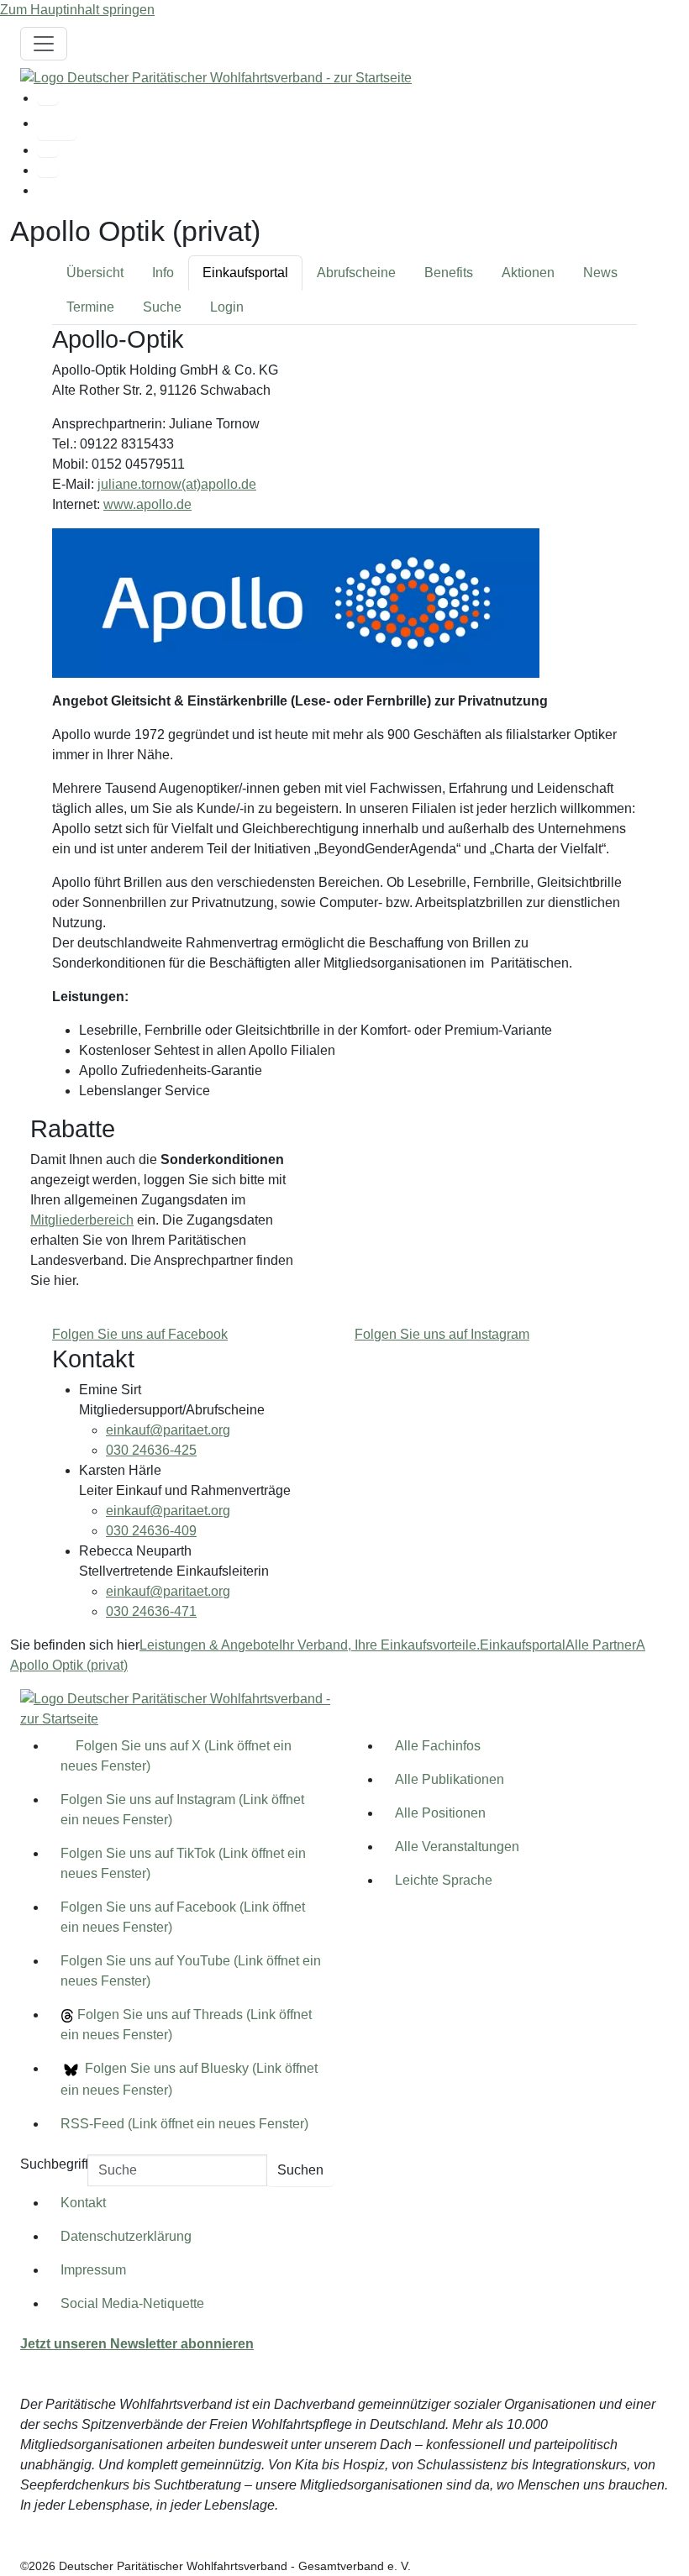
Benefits (449, 273)
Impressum (93, 2270)
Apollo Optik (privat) (69, 1665)
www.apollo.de (147, 504)
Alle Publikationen (450, 1779)
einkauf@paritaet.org (168, 1430)
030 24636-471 (151, 1611)
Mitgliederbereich (82, 1220)
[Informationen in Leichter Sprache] (57, 124)
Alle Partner (601, 1645)
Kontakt (83, 2203)
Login (227, 307)
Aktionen (528, 273)
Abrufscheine (356, 273)
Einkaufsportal (245, 273)
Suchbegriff (54, 2164)
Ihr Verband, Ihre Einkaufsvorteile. (379, 1645)
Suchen (300, 2170)
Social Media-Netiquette (132, 2303)
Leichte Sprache (444, 1880)
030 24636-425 (151, 1450)
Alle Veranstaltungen (457, 1847)
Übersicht (95, 273)
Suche (162, 307)
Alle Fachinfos (438, 1746)
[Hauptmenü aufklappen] (44, 44)
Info (163, 273)
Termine (90, 307)
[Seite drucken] (48, 151)
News (600, 273)
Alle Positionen (440, 1813)
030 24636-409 (151, 1531)
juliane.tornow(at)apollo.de (177, 484)
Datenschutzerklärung (126, 2236)
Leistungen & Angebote (209, 1645)
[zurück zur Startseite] (216, 77)
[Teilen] (48, 171)
